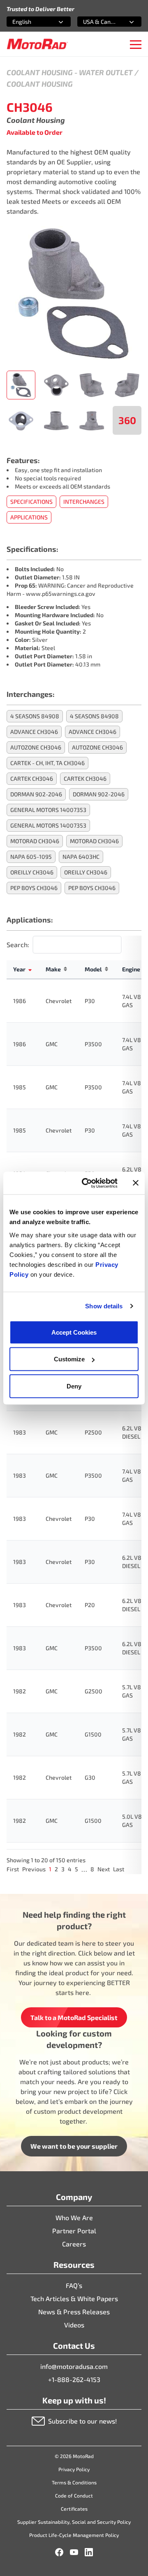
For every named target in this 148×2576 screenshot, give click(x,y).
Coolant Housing (40, 72)
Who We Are (74, 2217)
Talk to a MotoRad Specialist (74, 2017)
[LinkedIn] (89, 2552)
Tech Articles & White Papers (74, 2298)
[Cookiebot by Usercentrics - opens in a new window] (87, 1183)
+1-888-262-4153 (74, 2379)
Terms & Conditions (74, 2482)
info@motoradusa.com (74, 2366)
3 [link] (63, 1869)
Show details (104, 1306)
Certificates (74, 2509)
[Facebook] (59, 2552)
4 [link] (70, 1869)
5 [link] (76, 1869)
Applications (29, 517)
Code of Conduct (74, 2495)
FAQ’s (74, 2285)
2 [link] (56, 1869)
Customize (69, 1359)
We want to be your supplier (74, 2146)
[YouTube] (74, 2552)
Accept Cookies (74, 1332)
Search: (18, 944)
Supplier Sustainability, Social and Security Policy (74, 2522)
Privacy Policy (74, 2469)
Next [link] (104, 1869)
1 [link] (50, 1869)
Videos (74, 2325)
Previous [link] (34, 1869)
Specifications (31, 502)
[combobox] (29, 22)
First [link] (13, 1869)
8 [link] (92, 1869)
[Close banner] (136, 1183)
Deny (74, 1386)
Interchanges (84, 502)
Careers (74, 2244)
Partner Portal (74, 2231)
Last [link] (119, 1869)
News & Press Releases (74, 2312)
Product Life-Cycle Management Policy (74, 2535)
